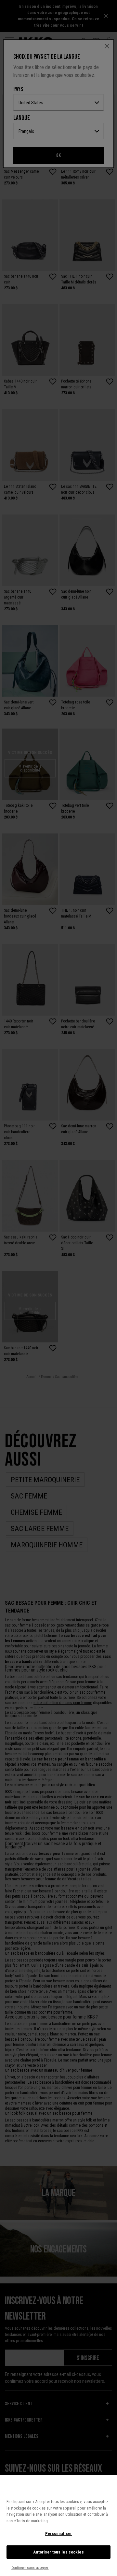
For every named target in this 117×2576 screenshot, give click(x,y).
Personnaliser (59, 2533)
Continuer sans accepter (30, 2568)
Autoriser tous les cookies (58, 2552)
